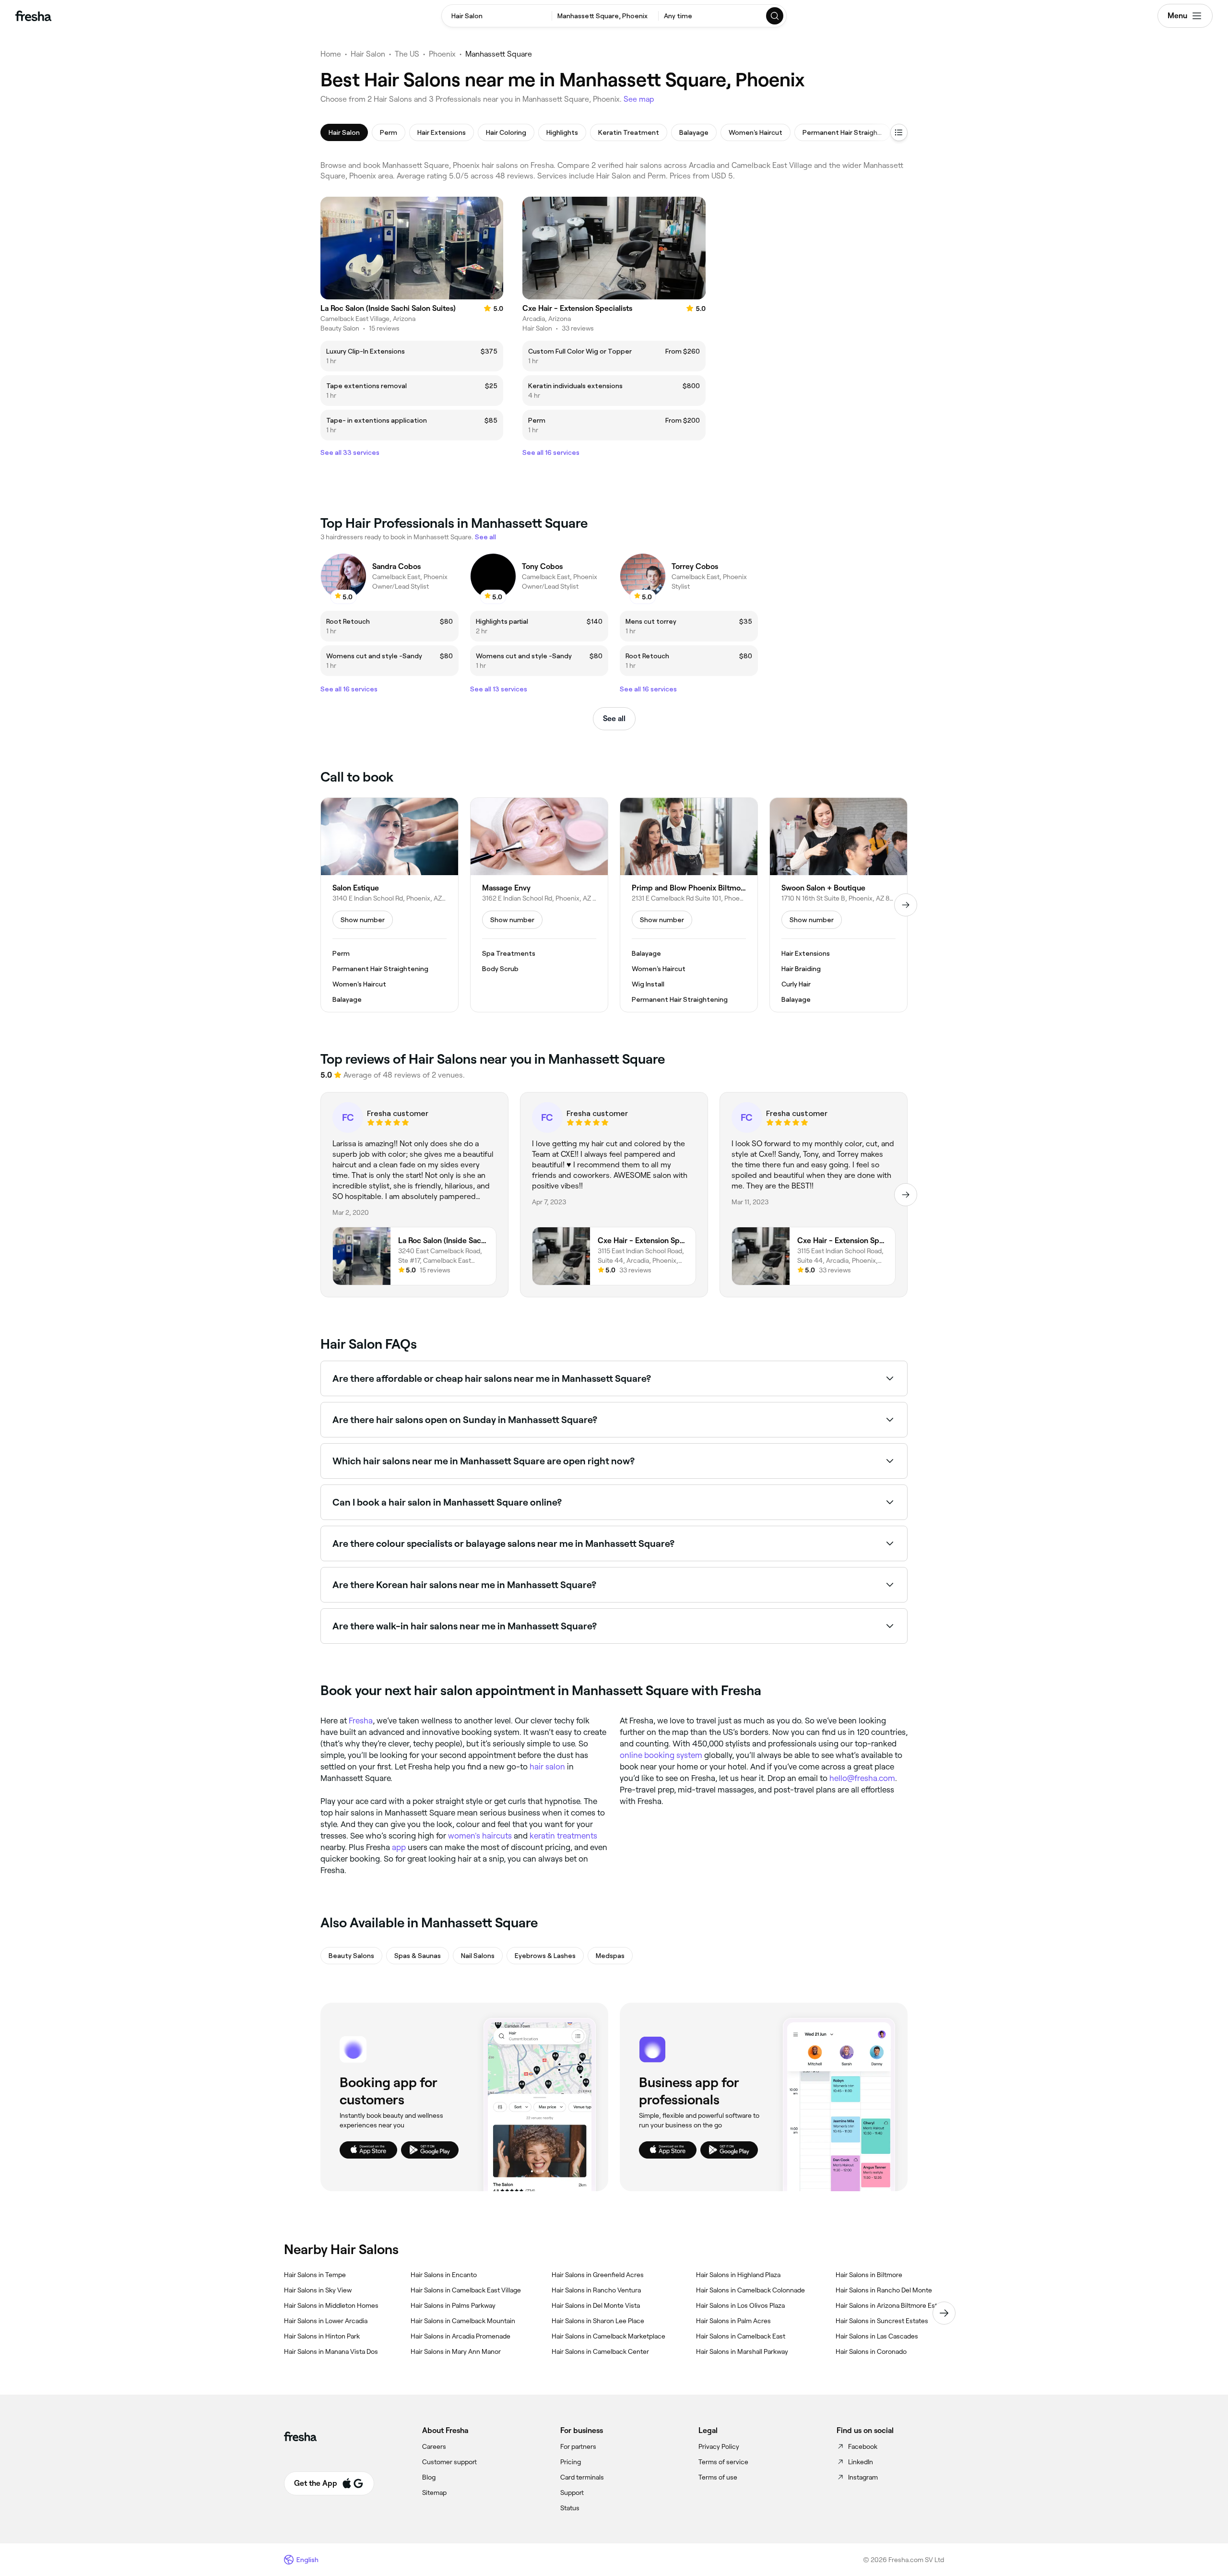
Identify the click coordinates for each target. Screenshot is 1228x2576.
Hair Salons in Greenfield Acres (598, 2275)
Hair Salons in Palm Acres (733, 2321)
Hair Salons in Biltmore (869, 2275)
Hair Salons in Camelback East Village (466, 2290)
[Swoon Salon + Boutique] (838, 905)
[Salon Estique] (390, 905)
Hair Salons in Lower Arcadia (326, 2321)
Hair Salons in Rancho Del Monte (884, 2290)
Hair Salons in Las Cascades (877, 2336)
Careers (434, 2446)
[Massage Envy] (539, 905)
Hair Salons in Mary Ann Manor (456, 2351)
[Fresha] (33, 16)
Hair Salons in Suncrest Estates (882, 2321)
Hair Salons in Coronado (871, 2351)
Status (570, 2508)
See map (639, 99)
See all (614, 718)
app (399, 1847)
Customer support (449, 2462)
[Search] (775, 16)
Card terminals (582, 2477)
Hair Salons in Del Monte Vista (596, 2305)
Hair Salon (368, 54)
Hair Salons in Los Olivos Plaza (740, 2305)
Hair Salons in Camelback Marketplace (608, 2336)
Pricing (571, 2462)
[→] (906, 905)
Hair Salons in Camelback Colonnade (750, 2290)
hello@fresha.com (862, 1778)
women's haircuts (480, 1836)
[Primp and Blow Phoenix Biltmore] (689, 905)
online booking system (661, 1755)
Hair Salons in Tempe (315, 2275)
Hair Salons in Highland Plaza (738, 2275)
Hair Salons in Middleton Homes (331, 2305)
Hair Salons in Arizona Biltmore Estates (893, 2305)
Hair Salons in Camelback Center (600, 2351)
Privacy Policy (719, 2446)
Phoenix (442, 54)
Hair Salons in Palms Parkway (453, 2305)
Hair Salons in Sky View (318, 2290)
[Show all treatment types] (899, 132)
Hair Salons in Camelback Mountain (463, 2321)
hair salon (547, 1767)
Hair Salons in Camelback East (741, 2336)
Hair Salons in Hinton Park (322, 2336)
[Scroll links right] (944, 2313)
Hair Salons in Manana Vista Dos (331, 2351)
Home (331, 54)
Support (572, 2493)
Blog (429, 2477)
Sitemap (434, 2493)
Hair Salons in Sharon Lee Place (598, 2321)
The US (407, 54)
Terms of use (718, 2477)
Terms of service (723, 2462)
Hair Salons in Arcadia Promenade (460, 2336)
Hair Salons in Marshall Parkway (742, 2351)
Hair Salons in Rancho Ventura (596, 2290)
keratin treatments (563, 1836)
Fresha (361, 1721)
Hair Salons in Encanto (444, 2275)
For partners (578, 2446)
